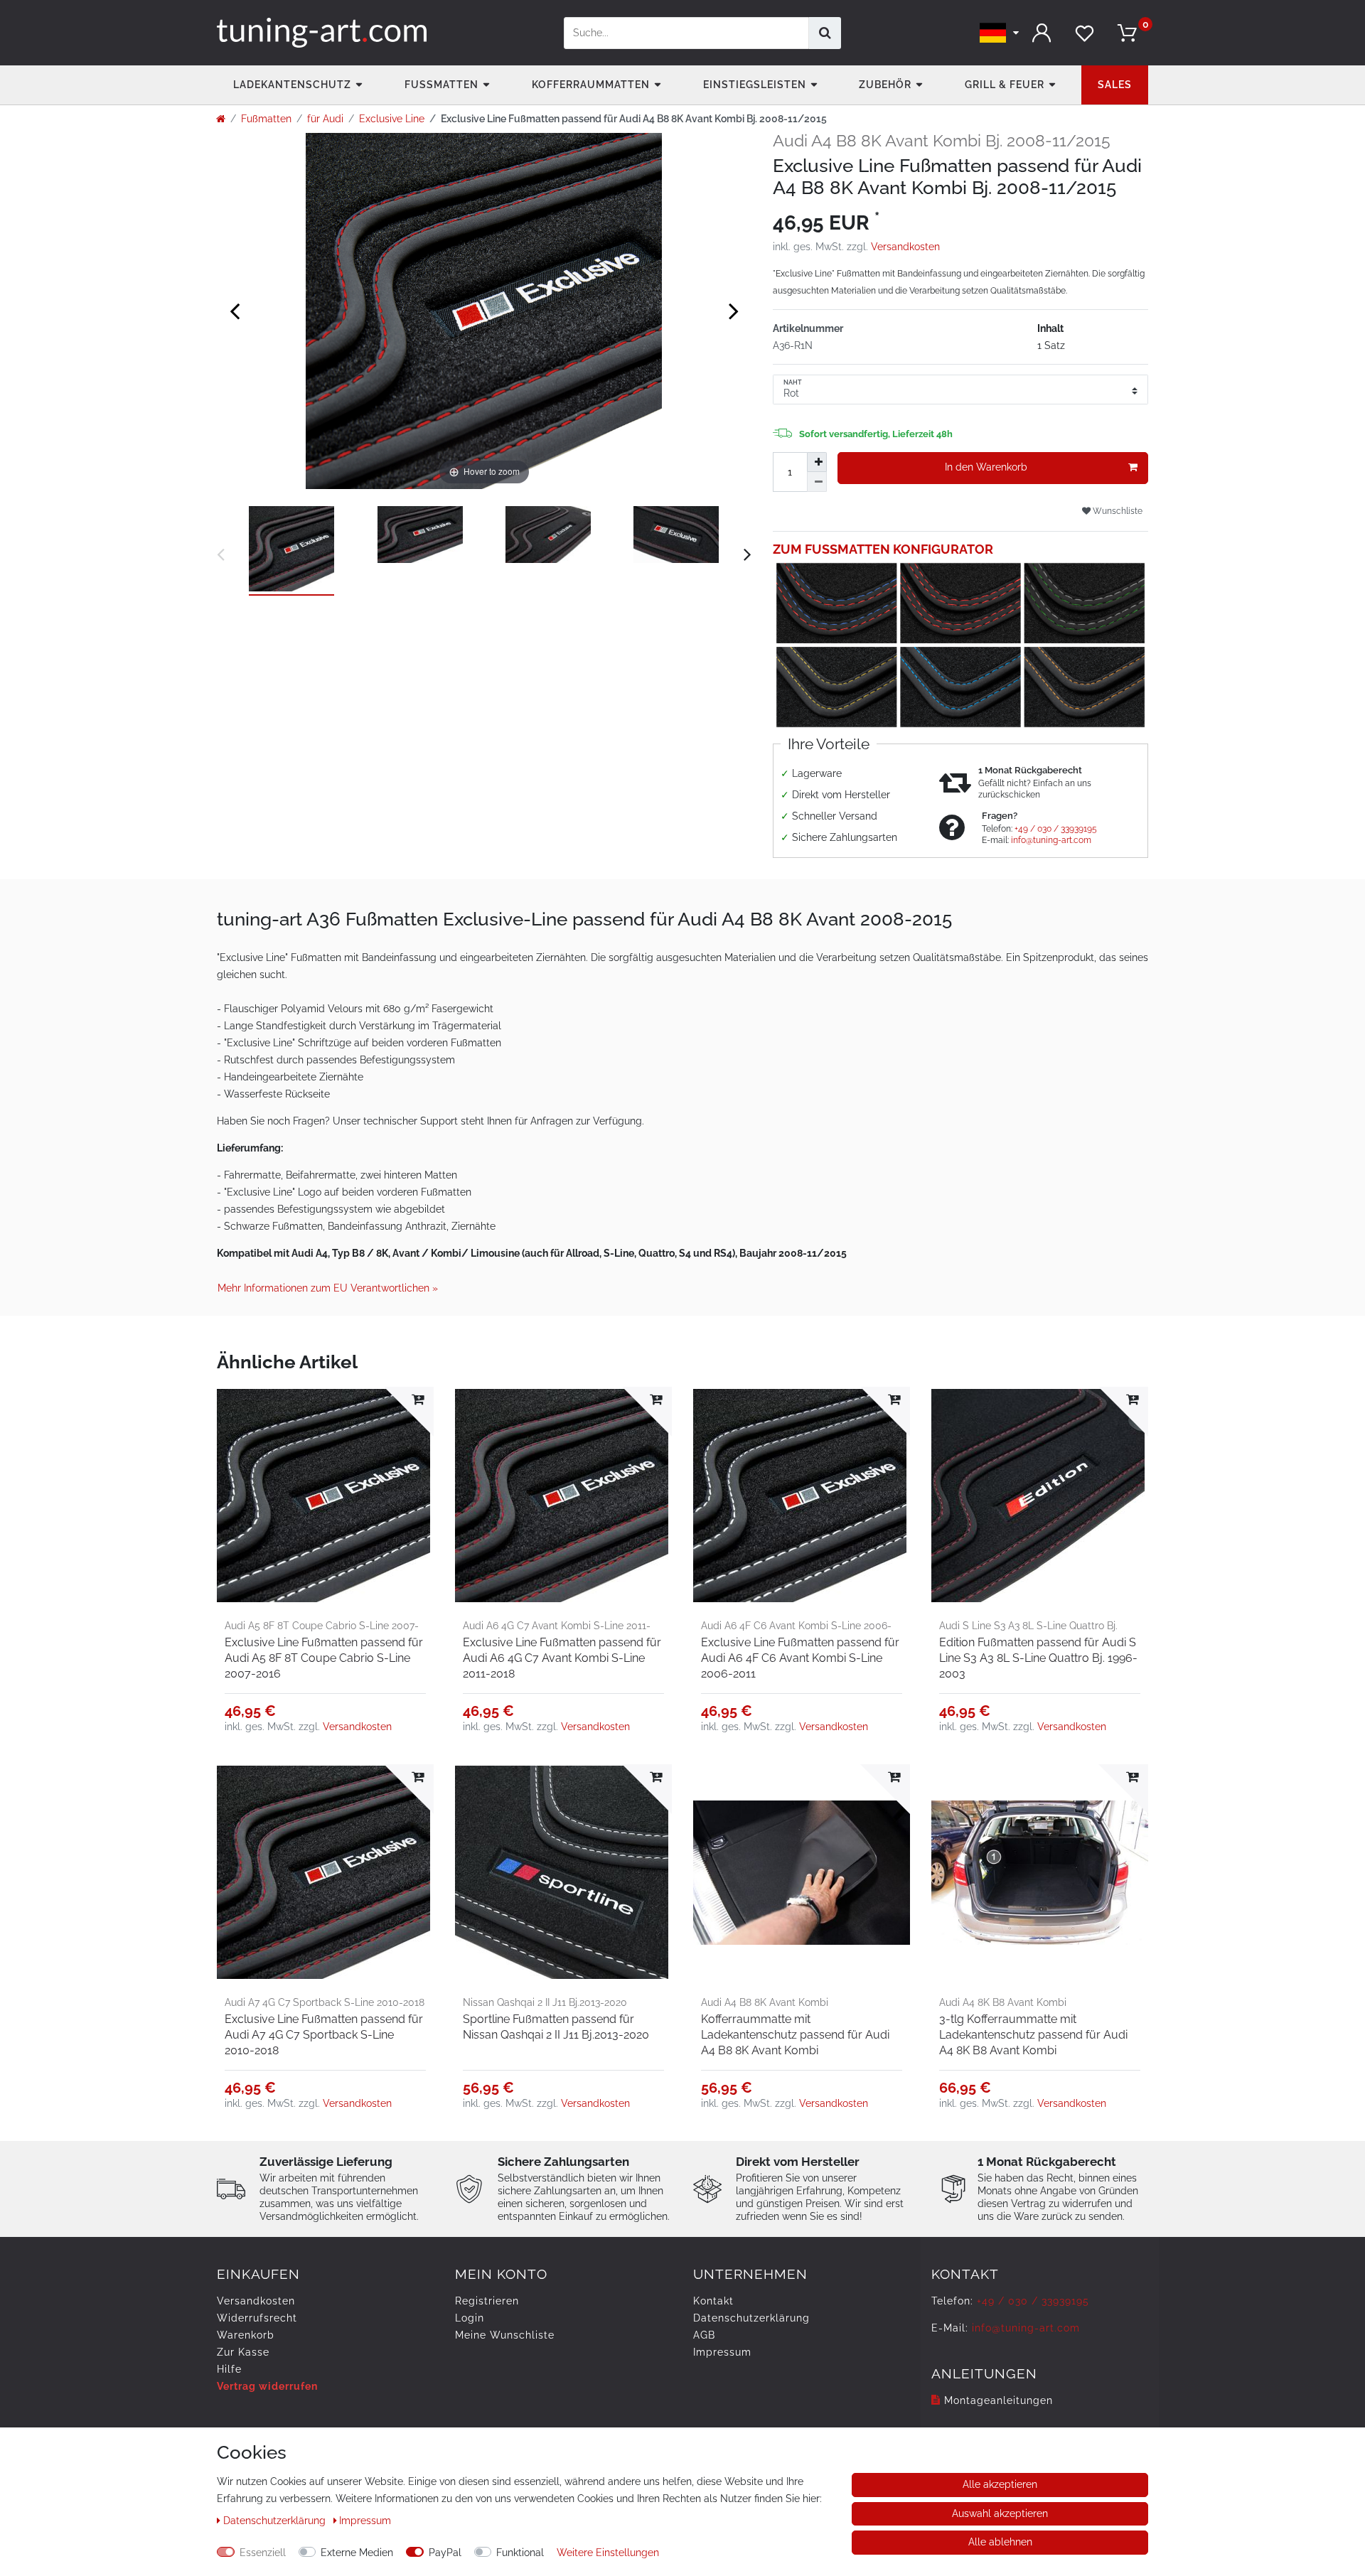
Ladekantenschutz (292, 85)
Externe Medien (357, 2553)
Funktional (520, 2553)
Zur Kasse (243, 2352)
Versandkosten (905, 247)
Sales (1115, 85)
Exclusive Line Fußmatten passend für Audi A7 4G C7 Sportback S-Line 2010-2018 (324, 2035)
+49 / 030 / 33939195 (1056, 829)
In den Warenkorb (986, 467)
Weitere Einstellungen (608, 2553)
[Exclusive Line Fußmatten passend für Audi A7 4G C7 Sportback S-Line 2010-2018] (325, 1873)
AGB (704, 2335)
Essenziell (263, 2553)
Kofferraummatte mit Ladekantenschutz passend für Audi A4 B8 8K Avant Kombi (795, 2035)
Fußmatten (441, 85)
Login (470, 2318)
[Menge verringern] (817, 482)
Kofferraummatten (591, 85)
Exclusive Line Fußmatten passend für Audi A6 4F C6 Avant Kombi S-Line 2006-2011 (800, 1658)
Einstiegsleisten (755, 85)
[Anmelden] (1042, 33)
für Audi (325, 119)
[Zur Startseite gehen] (221, 119)
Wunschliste (1117, 511)
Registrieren (487, 2301)
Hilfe (229, 2369)
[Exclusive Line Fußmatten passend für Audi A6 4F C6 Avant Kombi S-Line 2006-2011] (802, 1495)
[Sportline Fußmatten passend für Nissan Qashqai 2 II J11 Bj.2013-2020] (563, 1873)
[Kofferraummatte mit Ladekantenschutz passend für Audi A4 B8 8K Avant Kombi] (802, 1873)
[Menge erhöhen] (817, 462)
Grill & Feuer (1005, 85)
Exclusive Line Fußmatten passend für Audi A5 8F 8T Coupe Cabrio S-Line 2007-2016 (324, 1658)
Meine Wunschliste (505, 2335)
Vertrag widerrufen (267, 2386)
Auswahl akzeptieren (1000, 2513)
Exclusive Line (392, 119)
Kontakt (713, 2301)
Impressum (722, 2352)
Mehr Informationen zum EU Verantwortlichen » (328, 1288)
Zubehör (885, 85)
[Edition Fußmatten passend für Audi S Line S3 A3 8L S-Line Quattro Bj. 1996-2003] (1040, 1495)
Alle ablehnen (1000, 2542)
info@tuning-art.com (1051, 840)
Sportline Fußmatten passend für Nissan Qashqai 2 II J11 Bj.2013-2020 (556, 2027)
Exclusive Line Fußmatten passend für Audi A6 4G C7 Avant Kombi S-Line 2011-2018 (562, 1658)
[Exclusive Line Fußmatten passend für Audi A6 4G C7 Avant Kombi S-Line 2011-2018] (563, 1495)
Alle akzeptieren (1000, 2484)
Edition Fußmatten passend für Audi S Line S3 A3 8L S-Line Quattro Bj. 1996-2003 (1038, 1658)
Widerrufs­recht (257, 2318)
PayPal (445, 2553)
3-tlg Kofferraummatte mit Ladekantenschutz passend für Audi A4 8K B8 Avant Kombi (1033, 2035)
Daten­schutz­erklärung (751, 2318)
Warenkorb (246, 2335)
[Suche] (825, 33)
